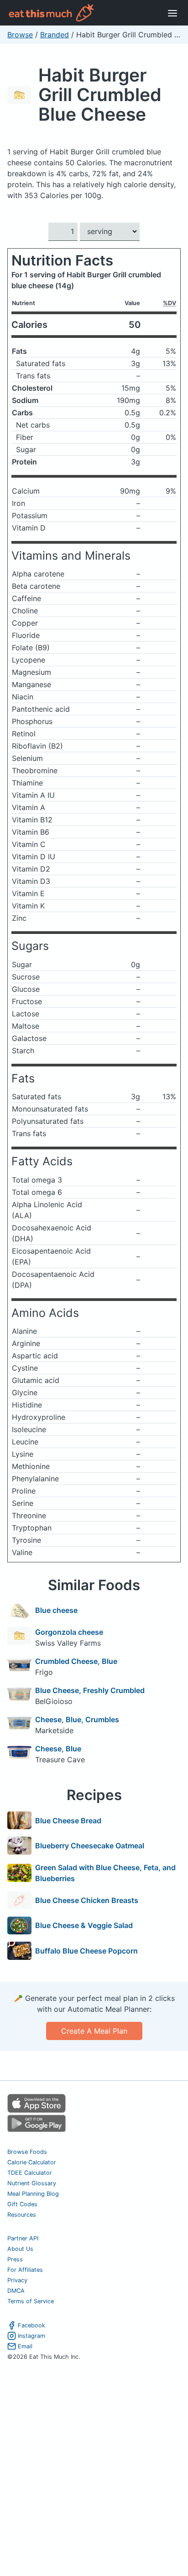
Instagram (31, 2336)
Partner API (23, 2238)
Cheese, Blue (58, 1749)
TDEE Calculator (30, 2173)
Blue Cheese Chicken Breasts (87, 1900)
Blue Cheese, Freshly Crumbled (90, 1690)
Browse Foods (27, 2152)
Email (25, 2346)
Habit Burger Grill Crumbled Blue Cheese (100, 94)
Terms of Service (31, 2301)
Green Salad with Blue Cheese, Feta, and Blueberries (105, 1873)
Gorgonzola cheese (69, 1632)
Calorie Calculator (32, 2162)
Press (15, 2259)
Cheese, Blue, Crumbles (77, 1719)
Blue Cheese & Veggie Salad (84, 1925)
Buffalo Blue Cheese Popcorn (86, 1951)
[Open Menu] (172, 13)
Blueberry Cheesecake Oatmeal (90, 1846)
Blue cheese (56, 1610)
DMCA (16, 2291)
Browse (20, 35)
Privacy (17, 2280)
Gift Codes (22, 2204)
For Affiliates (25, 2270)
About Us (20, 2249)
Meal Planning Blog (33, 2194)
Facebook (31, 2325)
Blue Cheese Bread (68, 1821)
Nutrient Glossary (32, 2183)
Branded (55, 35)
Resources (22, 2215)
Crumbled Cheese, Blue (76, 1661)
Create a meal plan (94, 2031)
